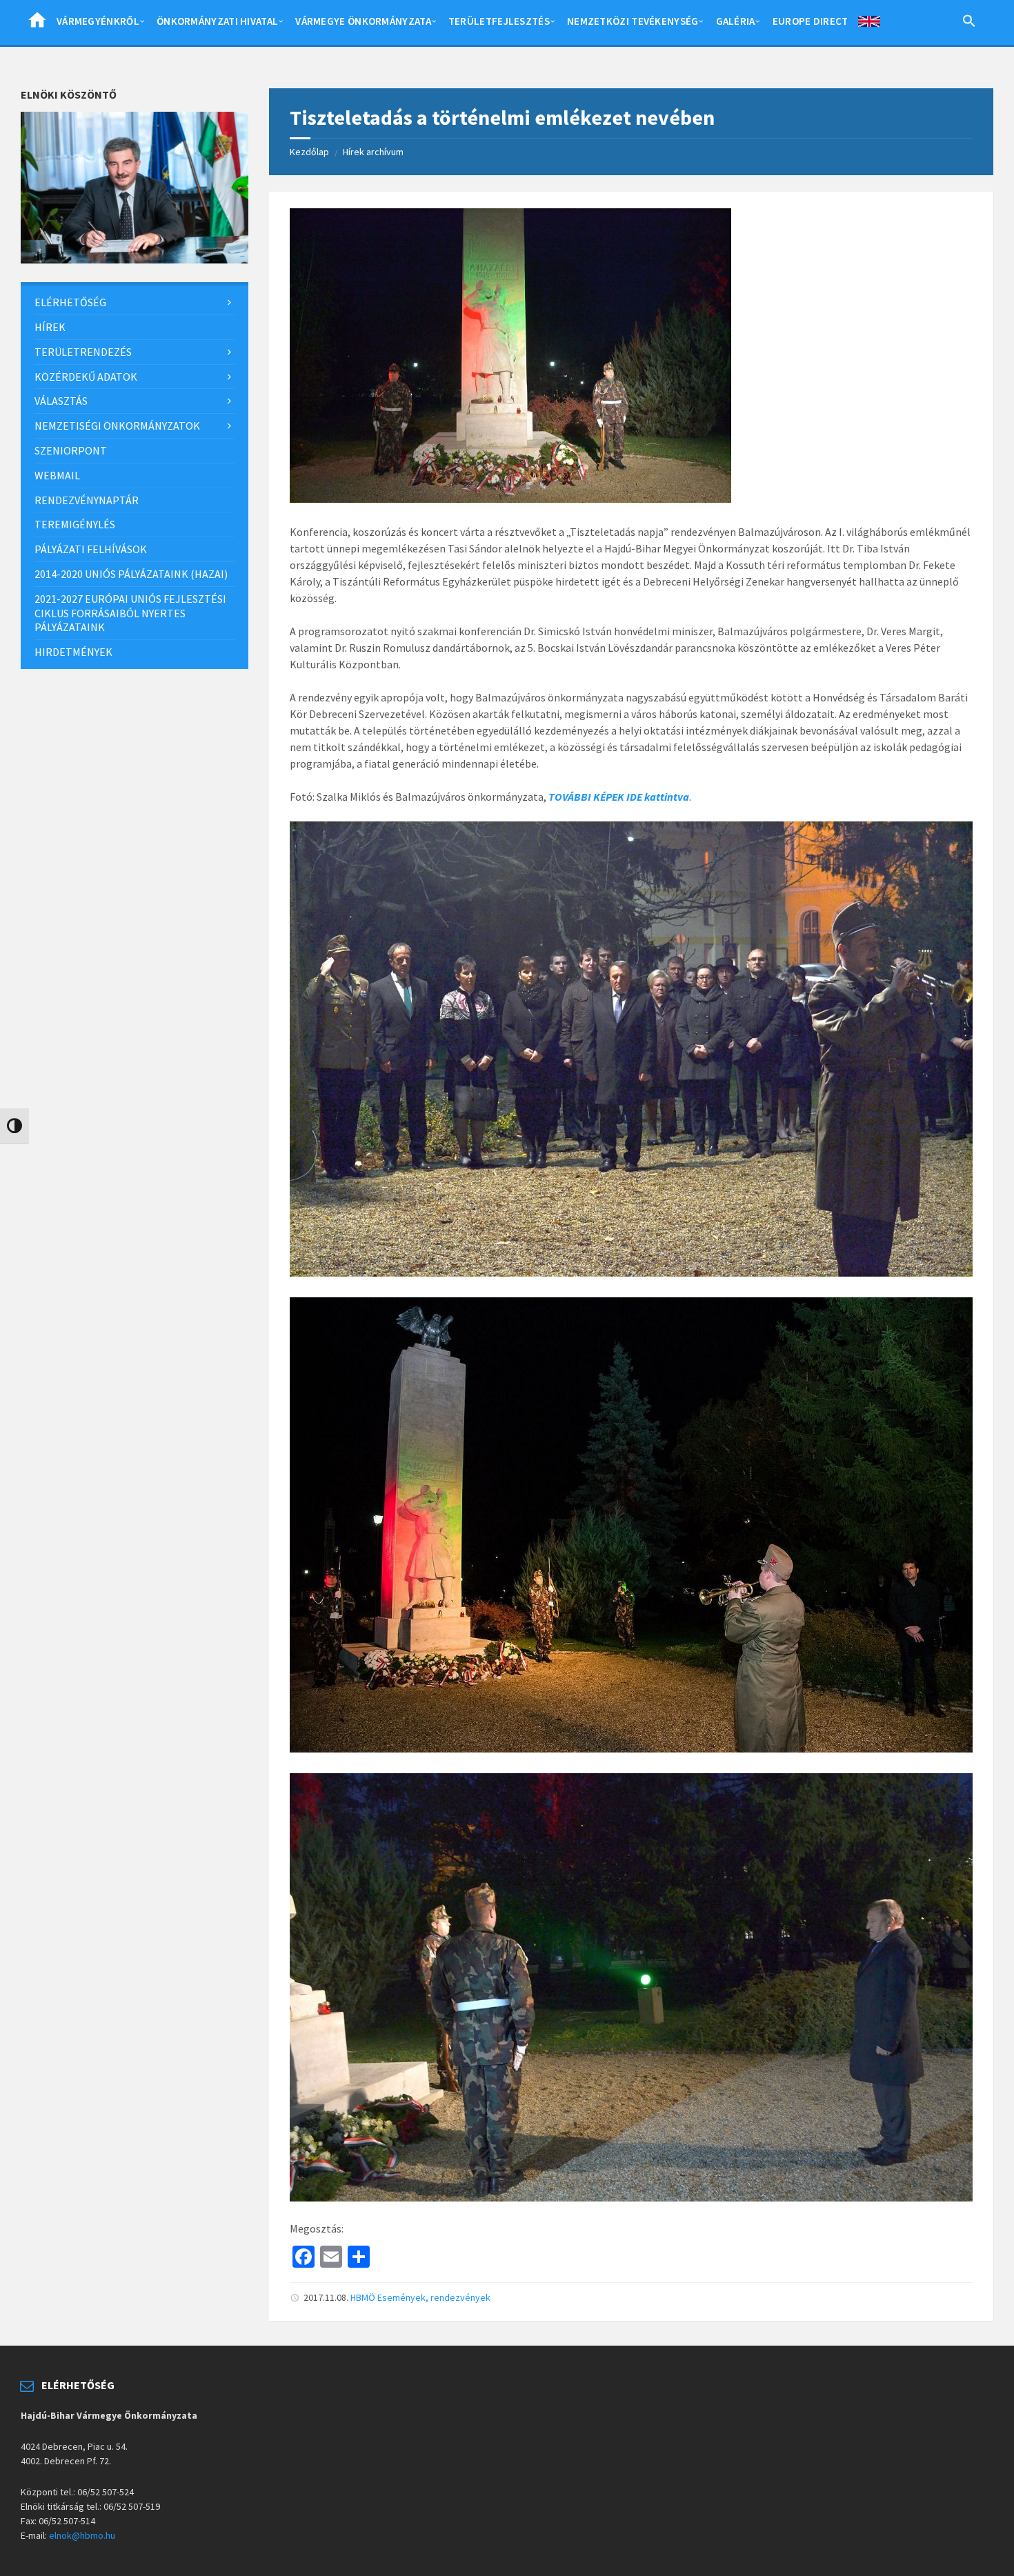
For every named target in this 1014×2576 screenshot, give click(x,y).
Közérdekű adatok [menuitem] (86, 377)
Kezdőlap (309, 152)
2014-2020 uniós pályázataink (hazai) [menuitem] (131, 574)
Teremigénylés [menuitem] (75, 524)
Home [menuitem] (37, 24)
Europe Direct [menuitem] (811, 21)
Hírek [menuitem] (50, 327)
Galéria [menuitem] (736, 21)
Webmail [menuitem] (57, 475)
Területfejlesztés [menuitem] (499, 21)
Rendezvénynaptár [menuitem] (87, 500)
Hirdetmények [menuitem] (73, 652)
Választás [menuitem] (61, 401)
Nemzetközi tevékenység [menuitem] (633, 21)
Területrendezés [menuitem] (83, 352)
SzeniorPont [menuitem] (71, 450)
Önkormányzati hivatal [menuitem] (217, 21)
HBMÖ (363, 2297)
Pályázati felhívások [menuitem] (91, 549)
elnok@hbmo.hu (82, 2535)
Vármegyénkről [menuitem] (98, 21)
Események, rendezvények (434, 2297)
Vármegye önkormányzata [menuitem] (363, 21)
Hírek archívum (373, 152)
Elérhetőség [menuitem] (70, 302)
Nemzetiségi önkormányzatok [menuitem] (117, 426)
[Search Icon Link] (969, 23)
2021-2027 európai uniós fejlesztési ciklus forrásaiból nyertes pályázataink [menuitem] (130, 613)
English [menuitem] (869, 24)
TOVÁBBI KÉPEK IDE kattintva (619, 797)
